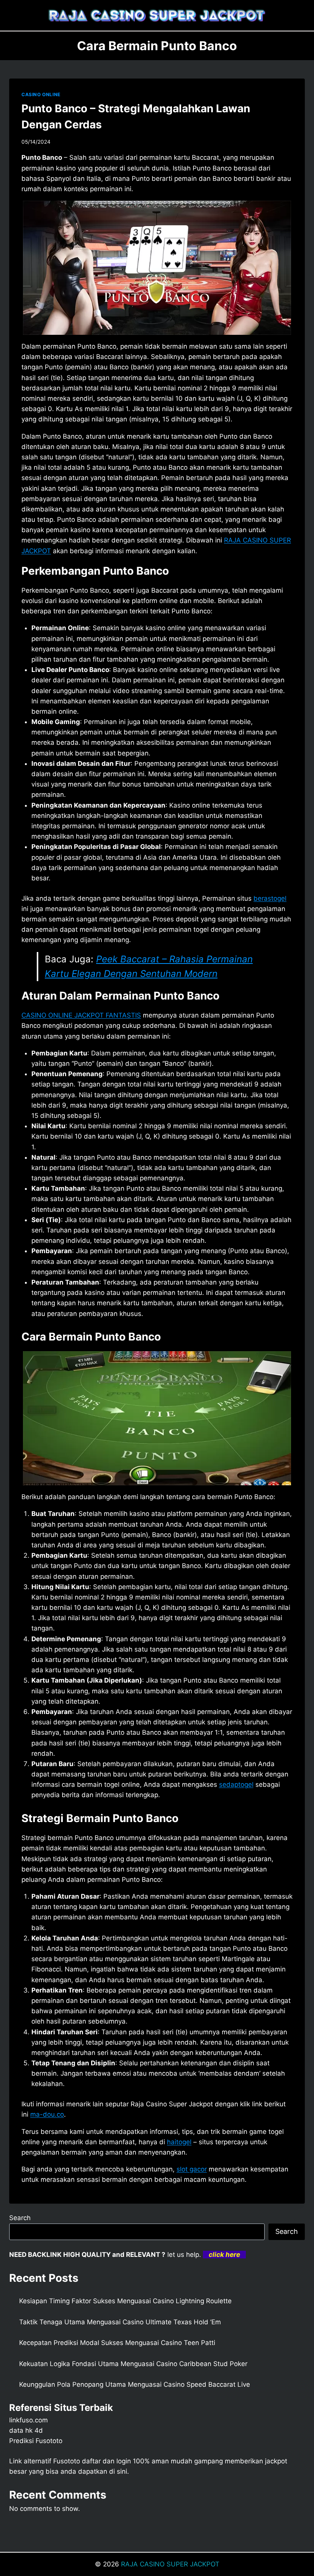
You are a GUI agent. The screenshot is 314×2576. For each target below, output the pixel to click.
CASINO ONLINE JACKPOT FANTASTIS (81, 1015)
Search (20, 2218)
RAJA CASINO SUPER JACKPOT (170, 2564)
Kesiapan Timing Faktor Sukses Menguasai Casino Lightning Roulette (125, 2301)
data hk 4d (26, 2430)
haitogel (179, 2142)
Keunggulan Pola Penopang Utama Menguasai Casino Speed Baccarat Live (135, 2384)
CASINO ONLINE (41, 94)
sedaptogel (236, 1785)
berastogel (270, 898)
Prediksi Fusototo (36, 2441)
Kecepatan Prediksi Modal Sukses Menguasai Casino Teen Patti (117, 2343)
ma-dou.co (47, 2114)
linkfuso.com (29, 2420)
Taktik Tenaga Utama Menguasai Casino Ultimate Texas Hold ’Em (120, 2322)
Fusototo (67, 2461)
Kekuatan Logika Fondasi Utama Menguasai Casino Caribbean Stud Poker (133, 2364)
